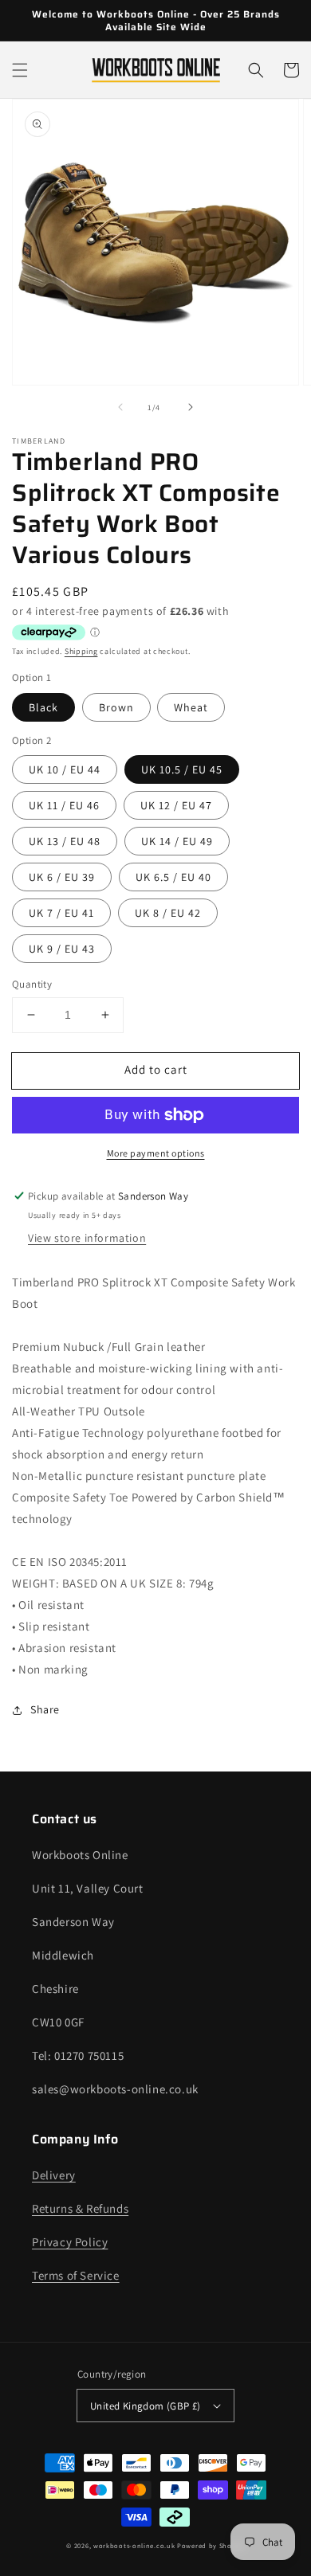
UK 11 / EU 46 (64, 805)
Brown (116, 707)
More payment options (156, 1153)
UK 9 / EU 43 (62, 949)
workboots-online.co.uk (134, 2545)
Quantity (32, 984)
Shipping (81, 651)
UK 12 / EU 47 (176, 805)
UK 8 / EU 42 (168, 913)
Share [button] (45, 1709)
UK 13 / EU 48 (65, 841)
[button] (20, 70)
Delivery (54, 2175)
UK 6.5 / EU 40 (173, 877)
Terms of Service (76, 2275)
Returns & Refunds (80, 2208)
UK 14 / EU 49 (177, 841)
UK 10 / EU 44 (65, 769)
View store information (87, 1238)
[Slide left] (120, 407)
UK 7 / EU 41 (61, 913)
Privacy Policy (70, 2242)
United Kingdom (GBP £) (146, 2406)
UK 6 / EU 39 (62, 877)
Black (43, 707)
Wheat (191, 707)
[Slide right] (191, 407)
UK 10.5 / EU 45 (182, 769)
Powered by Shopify (211, 2545)
